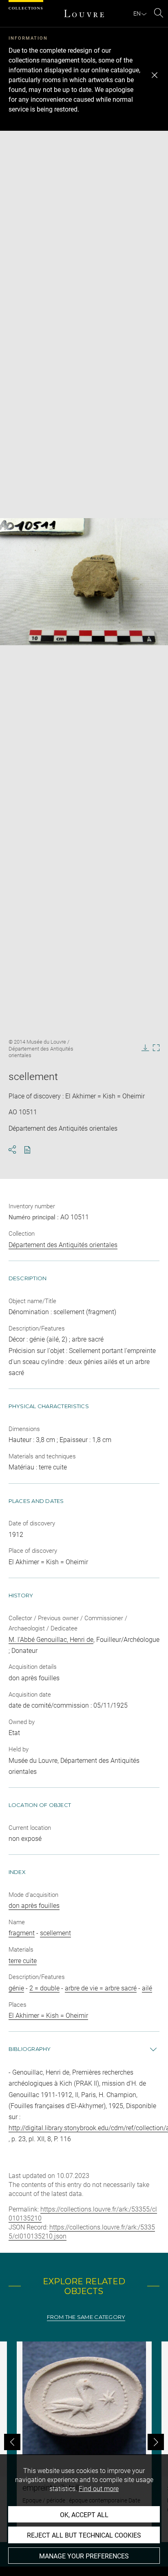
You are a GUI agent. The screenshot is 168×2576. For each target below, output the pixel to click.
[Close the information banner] (155, 75)
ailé (147, 1988)
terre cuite (23, 1961)
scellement (55, 1933)
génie (16, 1988)
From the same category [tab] (86, 2317)
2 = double (44, 1988)
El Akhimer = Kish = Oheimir (48, 2016)
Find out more (99, 2489)
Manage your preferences (84, 2556)
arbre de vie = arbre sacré (101, 1988)
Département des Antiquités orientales (63, 1245)
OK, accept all (84, 2515)
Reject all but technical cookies (84, 2535)
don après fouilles (34, 1906)
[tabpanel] (84, 2442)
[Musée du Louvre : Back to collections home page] (84, 13)
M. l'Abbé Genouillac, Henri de (51, 1640)
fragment (22, 1933)
